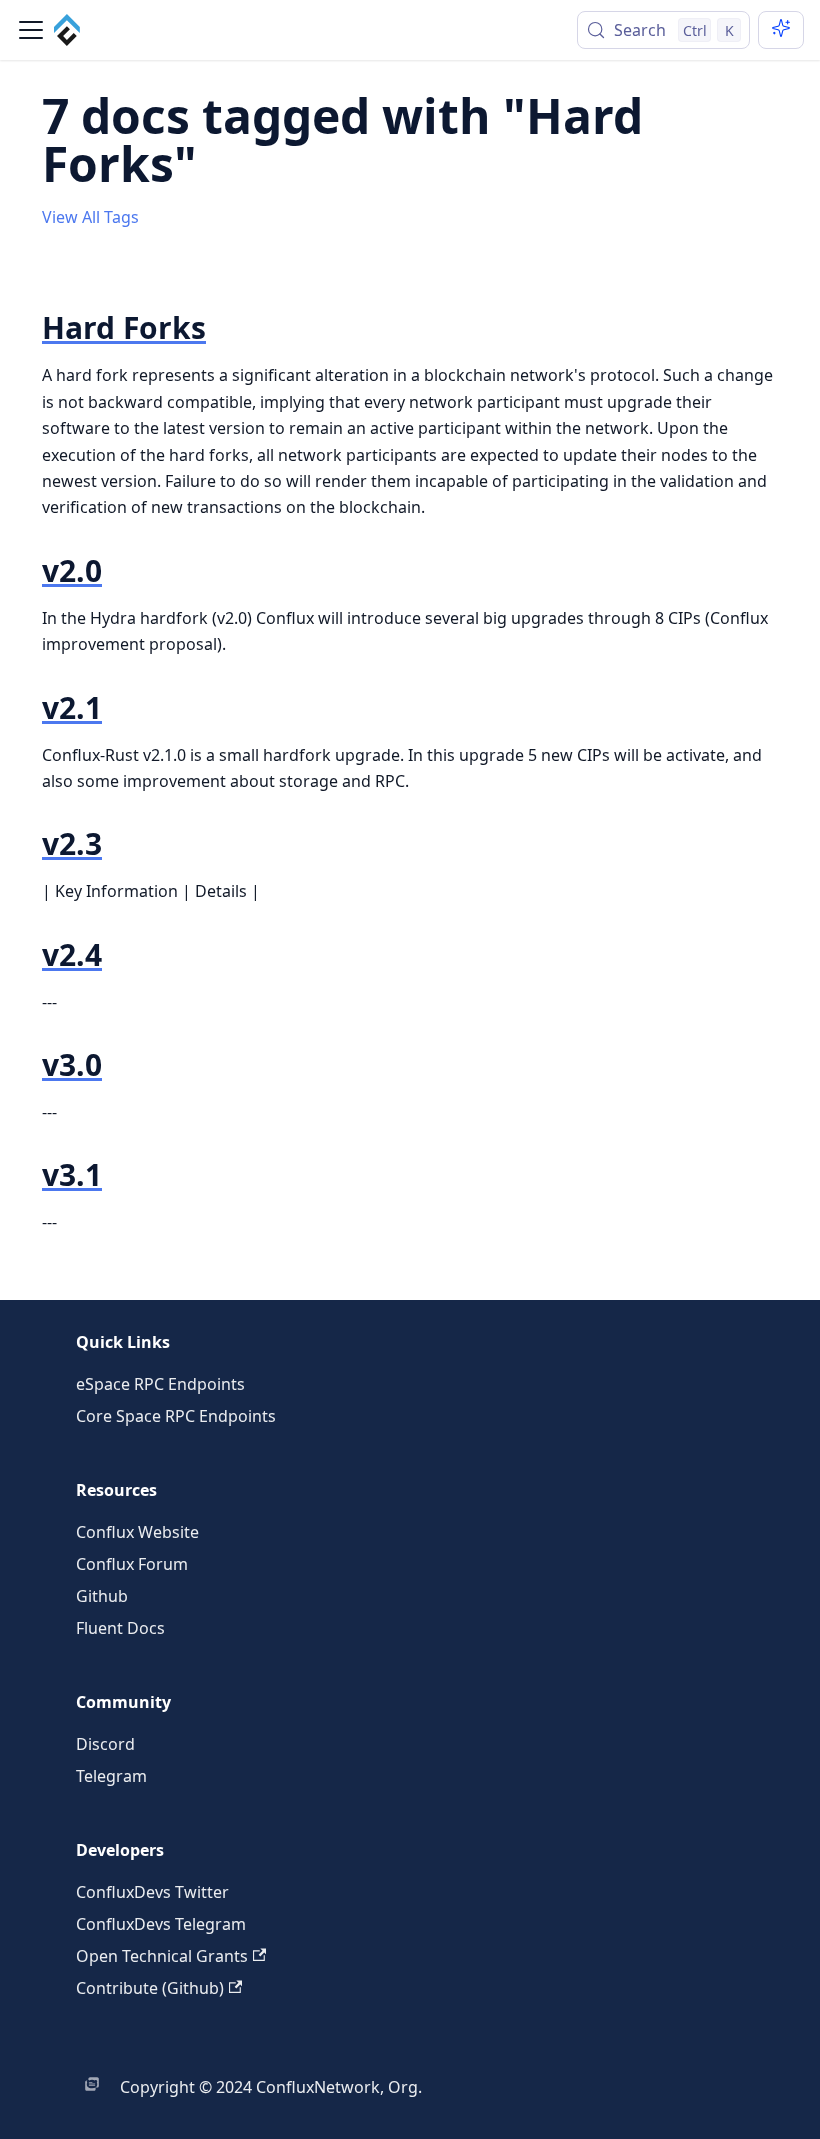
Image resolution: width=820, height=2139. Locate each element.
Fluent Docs (120, 1628)
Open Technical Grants (162, 1956)
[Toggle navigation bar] (31, 30)
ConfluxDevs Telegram (161, 1924)
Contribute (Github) (150, 1988)
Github (102, 1596)
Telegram (111, 1776)
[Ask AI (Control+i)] (781, 30)
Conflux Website (137, 1532)
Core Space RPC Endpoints (176, 1416)
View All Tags (90, 217)
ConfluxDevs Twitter (152, 1892)
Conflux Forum (132, 1564)
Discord (105, 1744)
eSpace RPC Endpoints (160, 1384)
